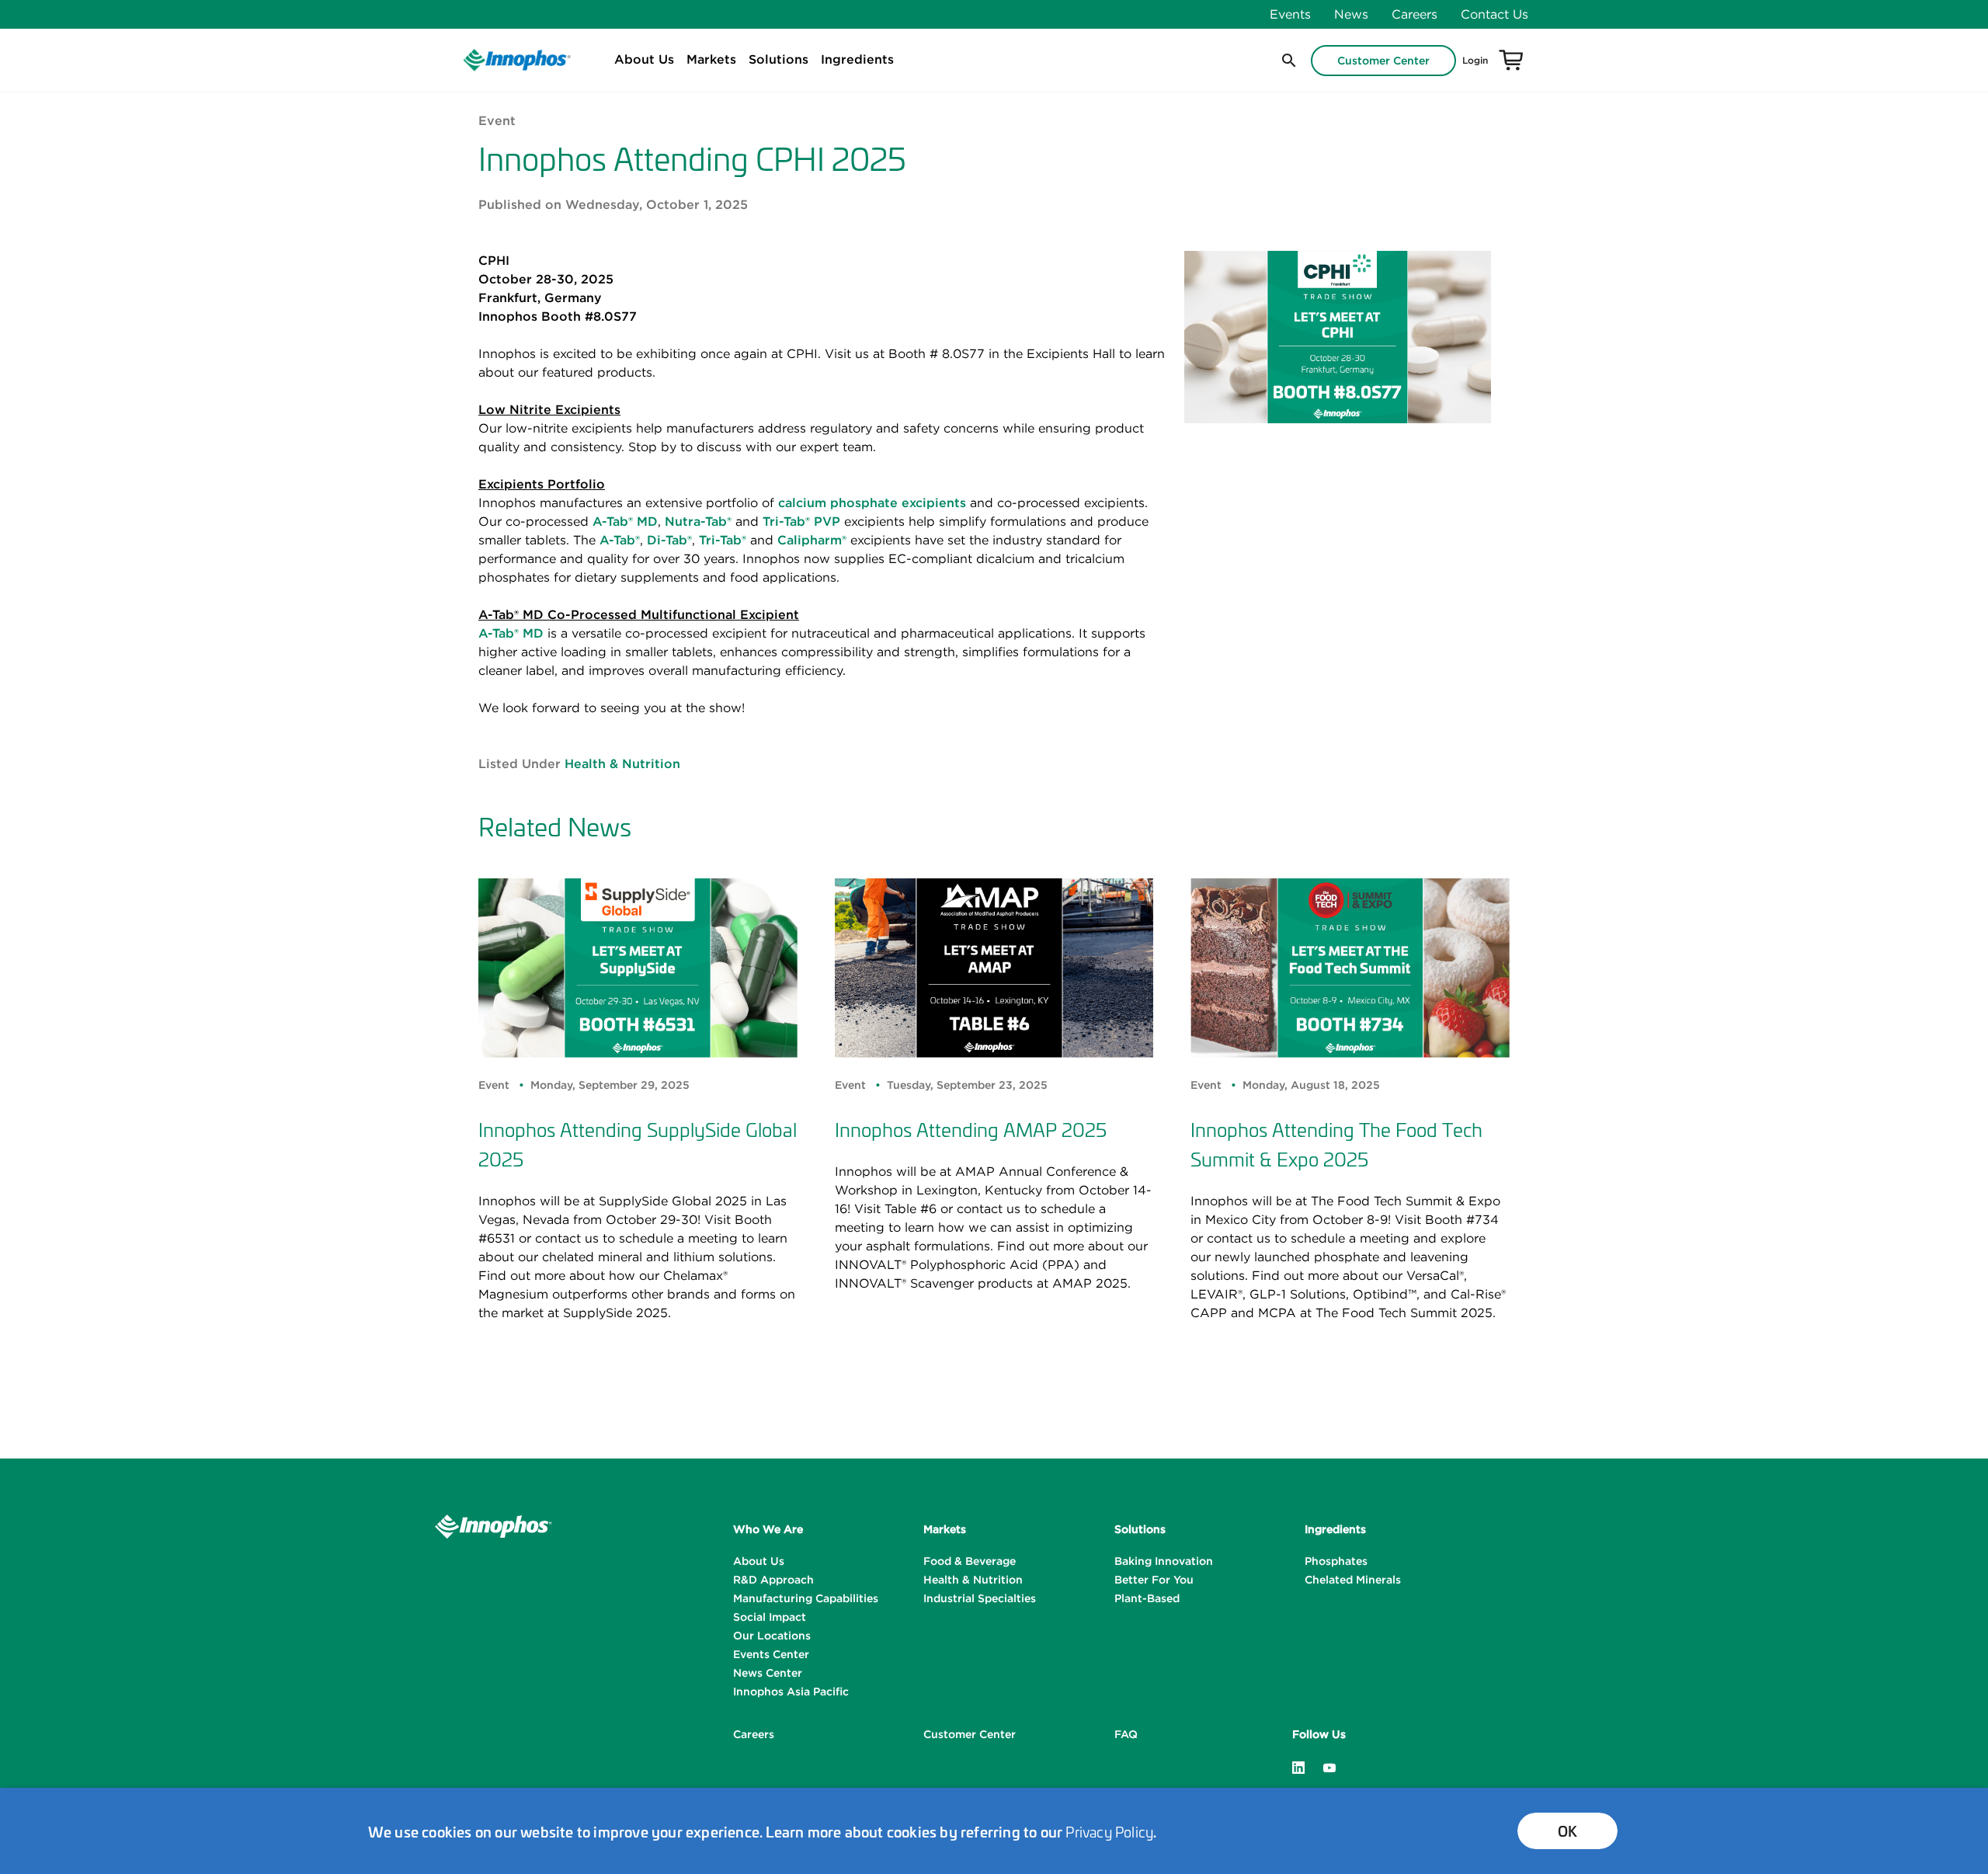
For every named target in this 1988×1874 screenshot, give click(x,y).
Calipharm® (812, 540)
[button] (1288, 61)
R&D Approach (773, 1580)
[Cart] (1511, 61)
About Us (644, 59)
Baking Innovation (1164, 1561)
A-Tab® (620, 540)
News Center (768, 1673)
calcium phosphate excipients (872, 502)
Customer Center (1383, 61)
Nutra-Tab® (698, 521)
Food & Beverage (970, 1561)
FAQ (1126, 1734)
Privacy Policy (1109, 1831)
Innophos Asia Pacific (791, 1691)
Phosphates (1336, 1561)
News (1351, 14)
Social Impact (770, 1617)
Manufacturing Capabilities (806, 1598)
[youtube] (1329, 1766)
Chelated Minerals (1353, 1580)
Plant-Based (1147, 1598)
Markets (711, 59)
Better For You (1154, 1580)
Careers (1415, 14)
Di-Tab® (669, 540)
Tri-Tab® (723, 540)
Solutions (779, 59)
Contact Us (1494, 14)
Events (1290, 14)
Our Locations (772, 1636)
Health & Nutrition (622, 763)
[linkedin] (1298, 1766)
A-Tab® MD (625, 521)
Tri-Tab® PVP (801, 521)
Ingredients (857, 59)
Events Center (771, 1654)
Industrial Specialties (980, 1598)
